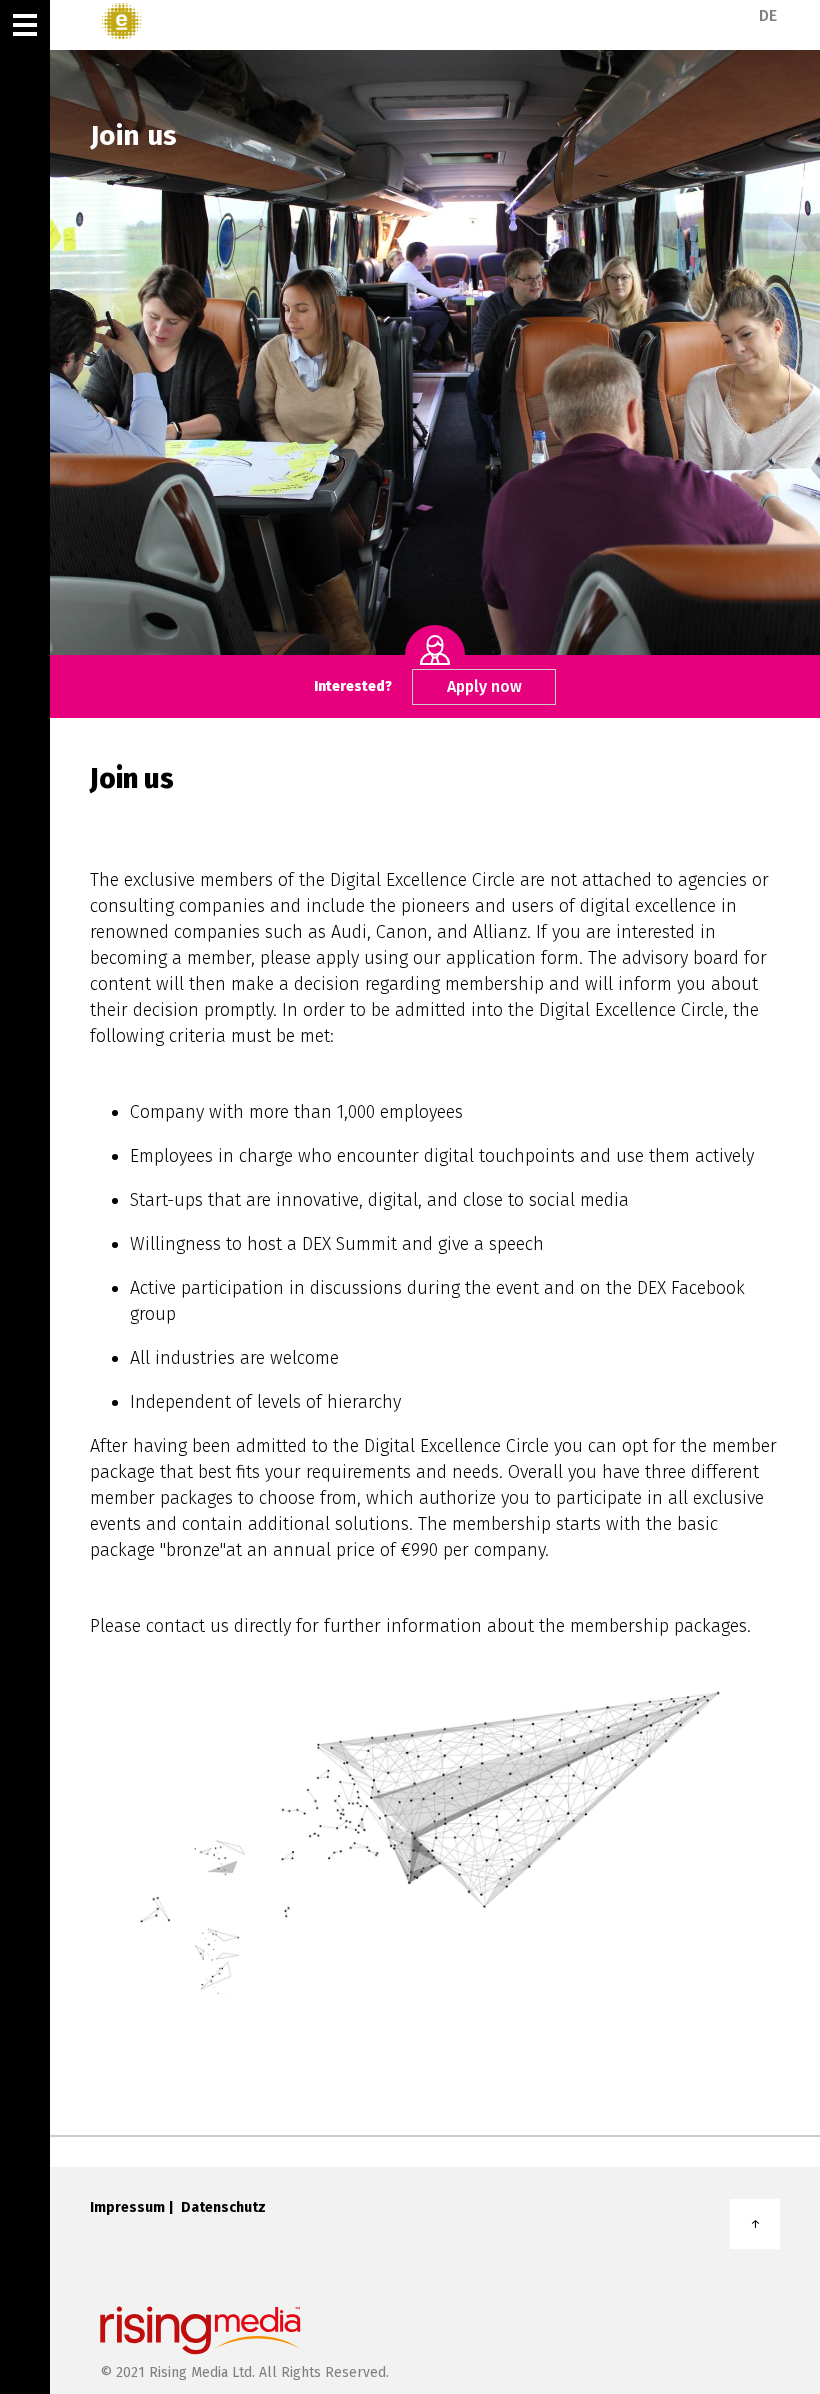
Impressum (127, 2207)
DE (768, 16)
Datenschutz (223, 2207)
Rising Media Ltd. (202, 2372)
